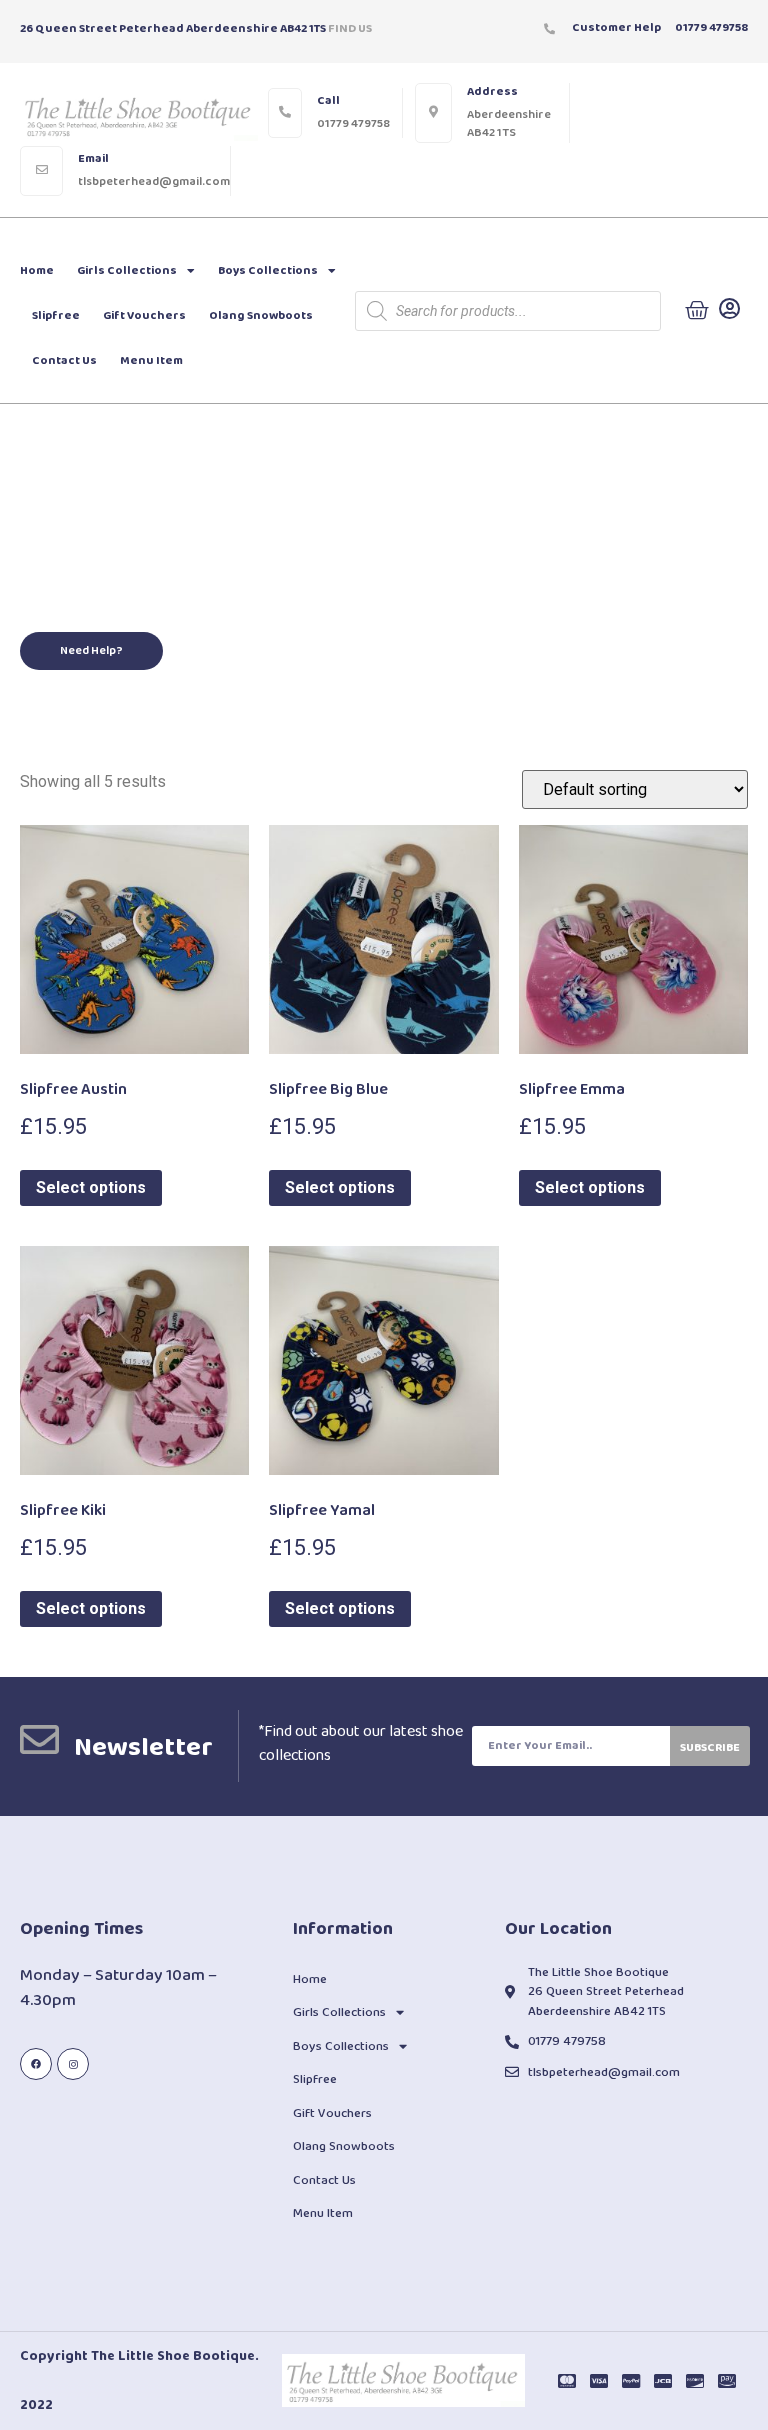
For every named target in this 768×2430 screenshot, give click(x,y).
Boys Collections (268, 270)
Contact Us (64, 360)
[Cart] (697, 311)
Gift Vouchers (144, 315)
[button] (91, 651)
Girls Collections (127, 270)
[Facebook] (36, 2064)
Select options (91, 1187)
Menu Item (151, 360)
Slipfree (56, 315)
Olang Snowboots (261, 315)
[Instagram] (73, 2064)
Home (37, 270)
